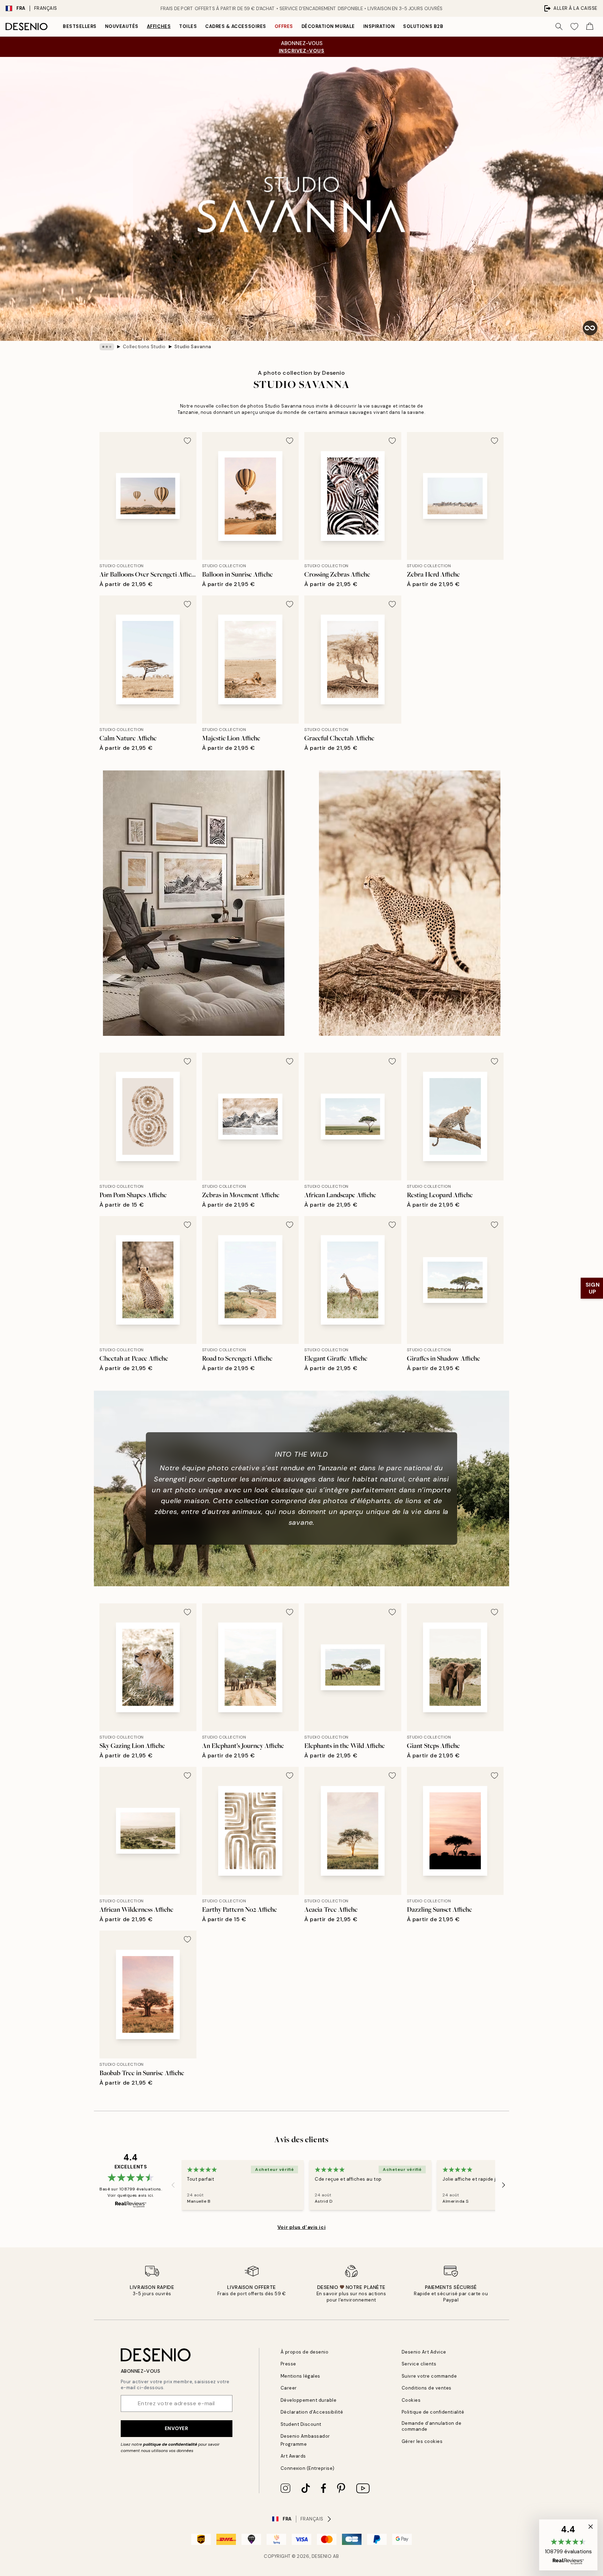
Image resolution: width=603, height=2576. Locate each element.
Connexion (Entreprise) (308, 2468)
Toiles (188, 26)
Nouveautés (122, 26)
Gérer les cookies (422, 2441)
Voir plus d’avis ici (301, 2227)
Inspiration (379, 26)
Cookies (411, 2400)
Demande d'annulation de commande (432, 2426)
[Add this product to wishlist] (187, 441)
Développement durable (309, 2400)
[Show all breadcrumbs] (107, 347)
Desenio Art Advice (424, 2352)
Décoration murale (328, 26)
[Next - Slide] (504, 2185)
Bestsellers (80, 26)
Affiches (159, 26)
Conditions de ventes (427, 2388)
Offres (284, 26)
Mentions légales (300, 2376)
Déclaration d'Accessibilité (312, 2412)
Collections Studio (144, 347)
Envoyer (177, 2428)
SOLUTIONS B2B (423, 26)
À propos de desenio (305, 2352)
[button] (568, 2545)
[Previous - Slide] (173, 2185)
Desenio (322, 2556)
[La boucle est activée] (590, 328)
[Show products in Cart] (590, 27)
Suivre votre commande (429, 2376)
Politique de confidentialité (433, 2412)
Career (289, 2388)
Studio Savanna (193, 347)
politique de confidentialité (170, 2444)
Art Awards (293, 2456)
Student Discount (301, 2424)
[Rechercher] (559, 27)
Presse (288, 2364)
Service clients (419, 2364)
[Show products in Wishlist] (574, 27)
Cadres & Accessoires (236, 26)
